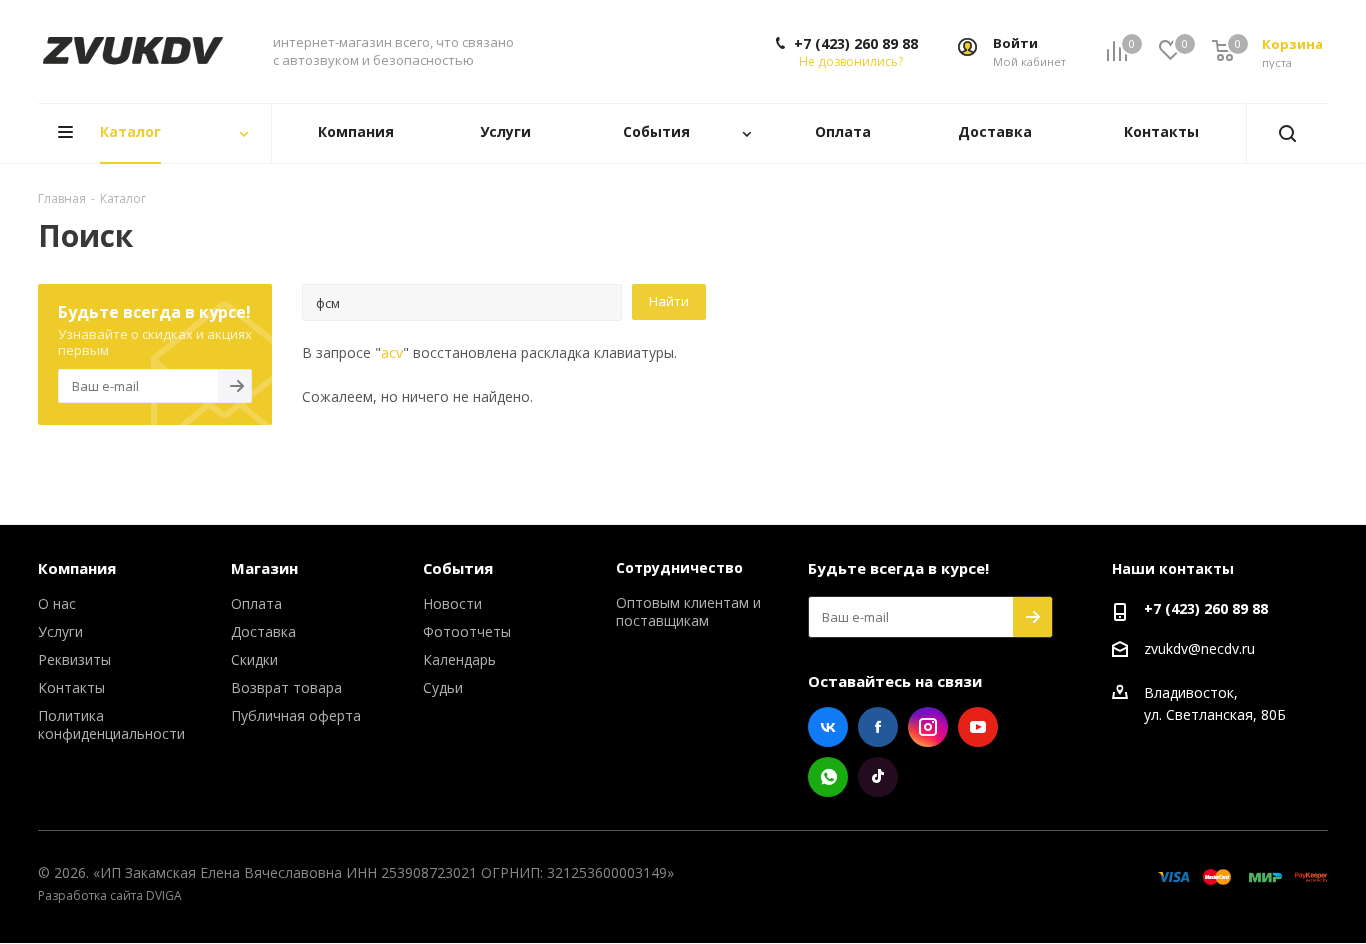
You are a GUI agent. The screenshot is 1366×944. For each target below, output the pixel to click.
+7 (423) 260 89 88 (856, 44)
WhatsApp (828, 777)
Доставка (263, 631)
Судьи (443, 687)
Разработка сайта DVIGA (110, 895)
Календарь (459, 659)
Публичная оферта (296, 715)
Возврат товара (286, 687)
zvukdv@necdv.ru (1199, 648)
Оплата (256, 603)
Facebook (878, 727)
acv (392, 352)
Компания (77, 568)
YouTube (978, 727)
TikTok (878, 777)
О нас (57, 603)
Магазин (264, 568)
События (458, 568)
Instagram (928, 727)
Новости (452, 603)
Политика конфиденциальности (111, 724)
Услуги (60, 631)
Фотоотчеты (467, 631)
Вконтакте (828, 727)
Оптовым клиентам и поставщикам (688, 611)
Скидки (254, 659)
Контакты (71, 687)
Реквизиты (74, 659)
